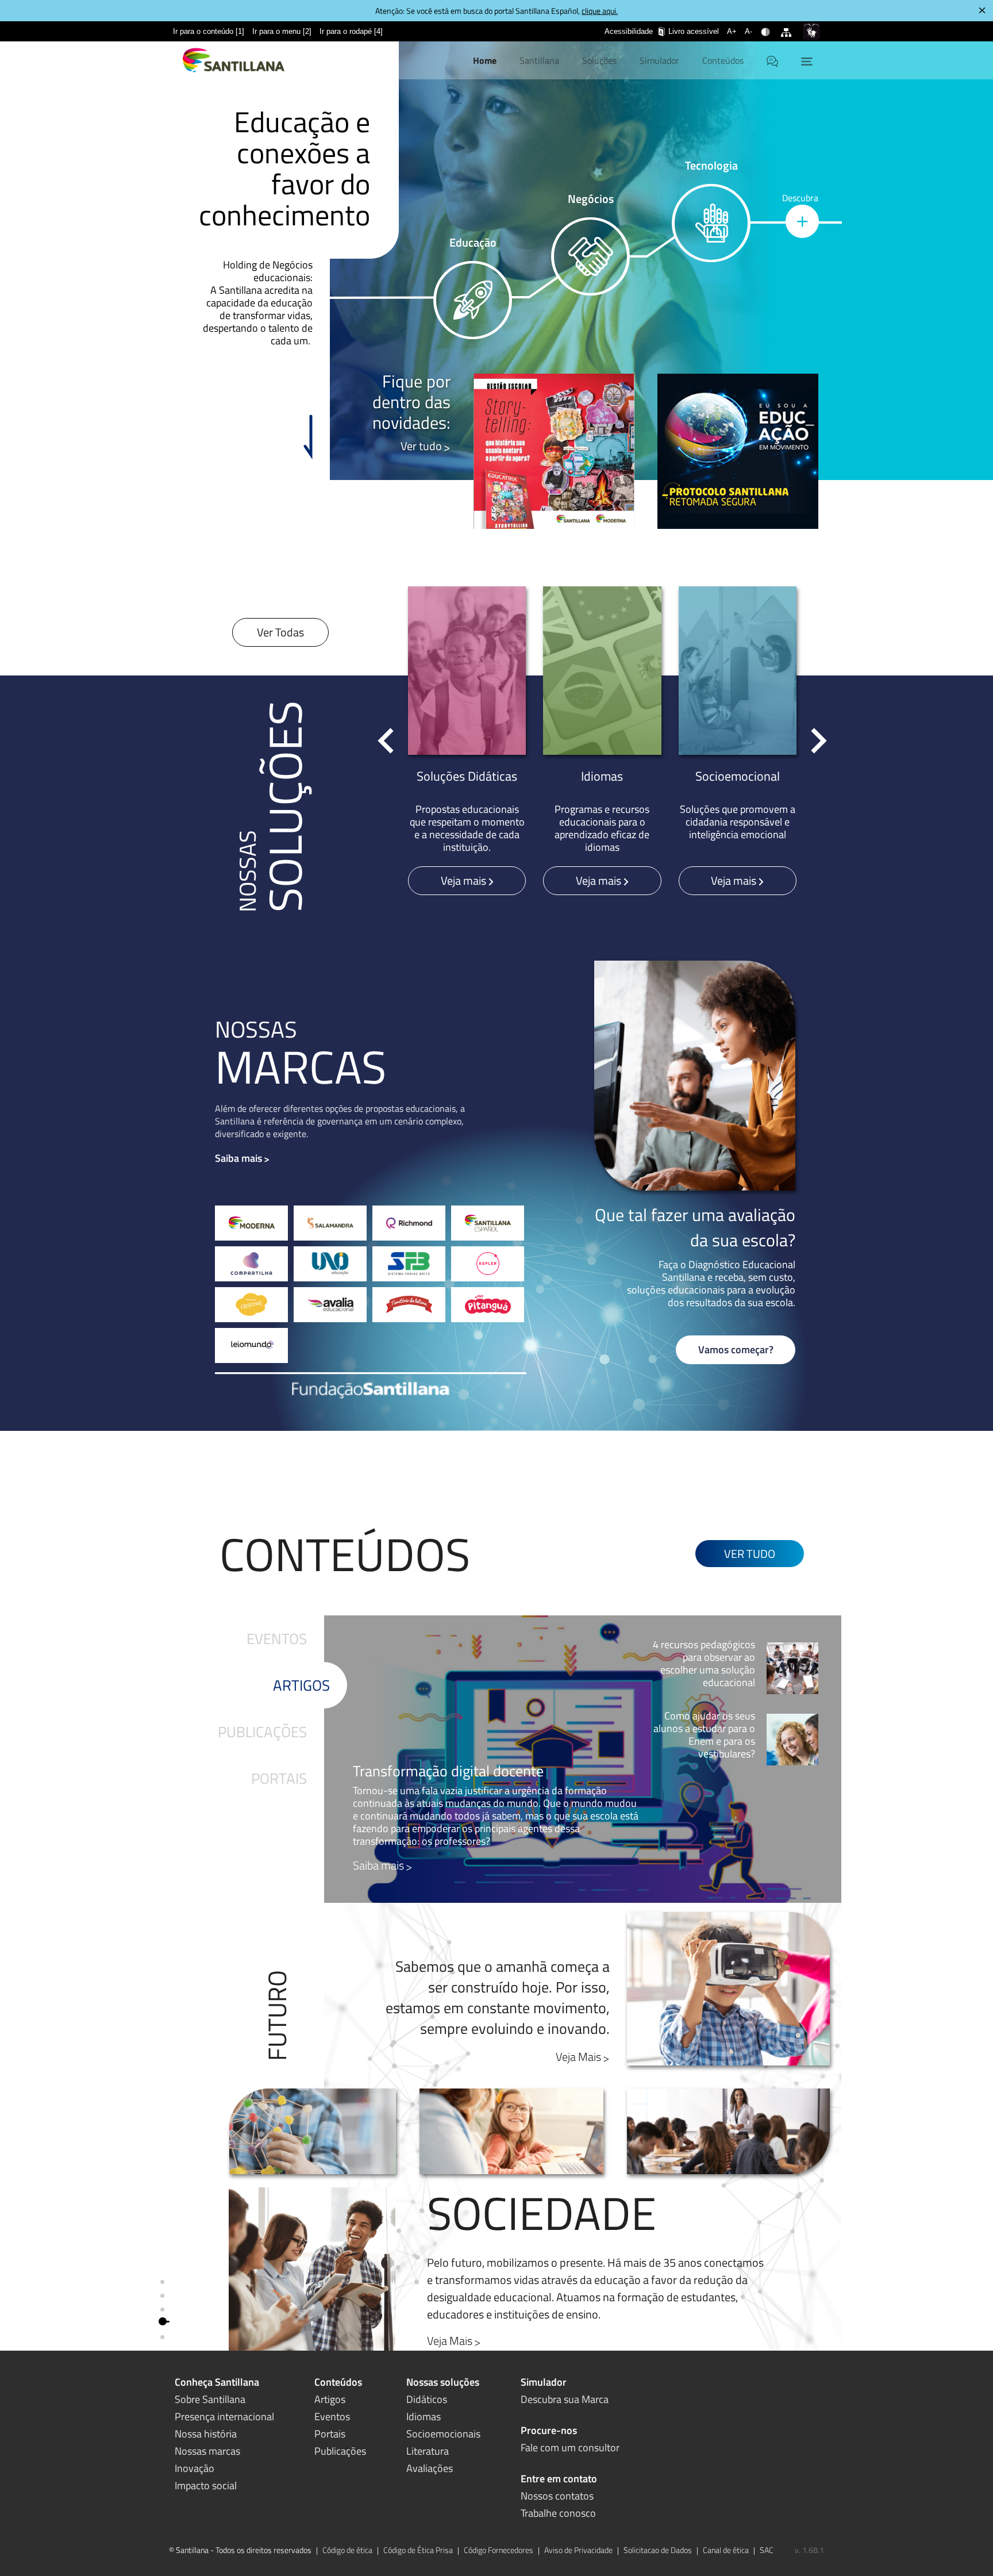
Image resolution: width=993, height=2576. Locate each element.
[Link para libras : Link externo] (811, 31)
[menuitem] (209, 31)
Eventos (277, 1639)
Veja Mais (578, 2057)
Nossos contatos (557, 2496)
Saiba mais (238, 1158)
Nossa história (206, 2434)
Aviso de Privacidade (578, 2550)
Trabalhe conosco (558, 2513)
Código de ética (347, 2550)
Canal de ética (726, 2550)
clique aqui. (600, 11)
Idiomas (424, 2416)
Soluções (599, 60)
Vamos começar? (736, 1350)
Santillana (539, 60)
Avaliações (430, 2468)
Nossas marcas (207, 2451)
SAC (767, 2550)
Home (485, 60)
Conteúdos (723, 60)
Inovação (195, 2468)
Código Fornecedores (499, 2550)
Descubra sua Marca (565, 2399)
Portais (279, 1778)
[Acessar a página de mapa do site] (788, 25)
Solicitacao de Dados (658, 2550)
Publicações (262, 1732)
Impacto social (206, 2485)
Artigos (301, 1685)
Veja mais (465, 880)
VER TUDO (750, 1554)
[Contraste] (767, 25)
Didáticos (427, 2399)
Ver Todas (280, 632)
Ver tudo (421, 446)
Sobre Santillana (210, 2399)
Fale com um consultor (570, 2448)
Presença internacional (224, 2416)
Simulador (659, 60)
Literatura (428, 2451)
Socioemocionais (443, 2434)
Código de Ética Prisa (418, 2550)
